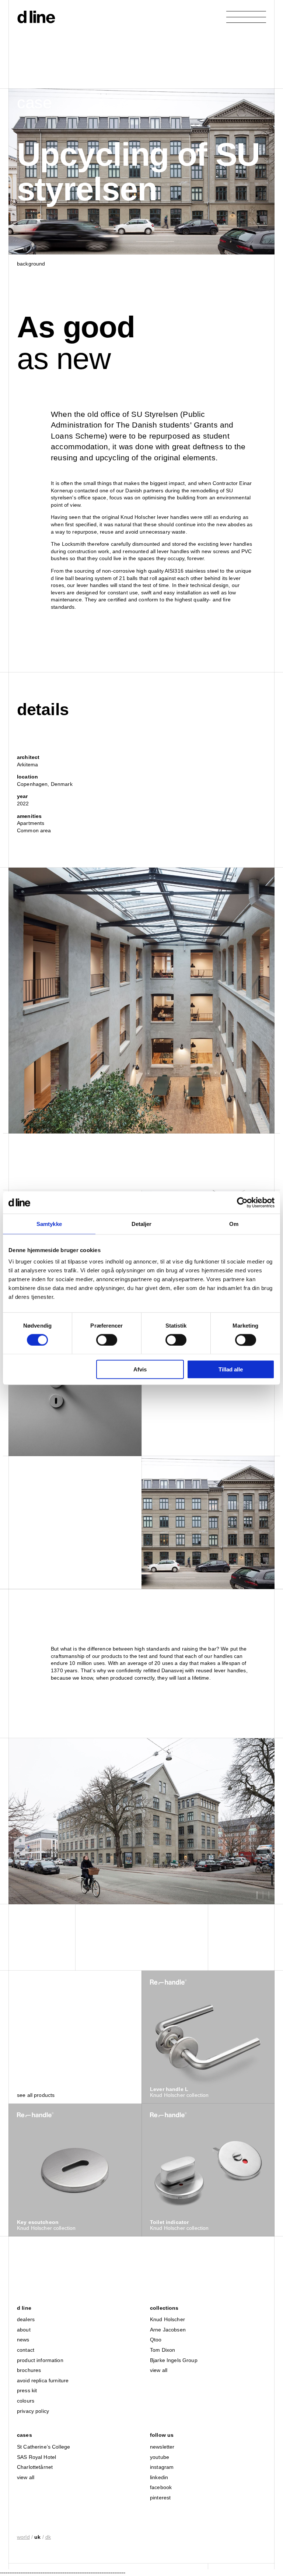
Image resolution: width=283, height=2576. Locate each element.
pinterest (160, 2498)
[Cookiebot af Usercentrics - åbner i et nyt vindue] (242, 1202)
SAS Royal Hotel (36, 2457)
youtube (160, 2457)
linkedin (159, 2477)
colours (26, 2401)
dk (48, 2537)
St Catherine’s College (43, 2447)
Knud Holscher (167, 2319)
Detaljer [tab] (142, 1224)
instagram (162, 2467)
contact (26, 2350)
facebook (161, 2487)
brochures (29, 2370)
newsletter (162, 2447)
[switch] (107, 1340)
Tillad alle (231, 1369)
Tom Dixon (163, 2350)
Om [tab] (234, 1224)
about (24, 2330)
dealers (26, 2319)
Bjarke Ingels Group (174, 2360)
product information (40, 2360)
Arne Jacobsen (168, 2330)
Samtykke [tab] (49, 1224)
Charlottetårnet (35, 2467)
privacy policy (33, 2411)
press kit (27, 2390)
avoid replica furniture (43, 2380)
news (23, 2340)
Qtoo (156, 2340)
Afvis (140, 1369)
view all (159, 2370)
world (23, 2537)
